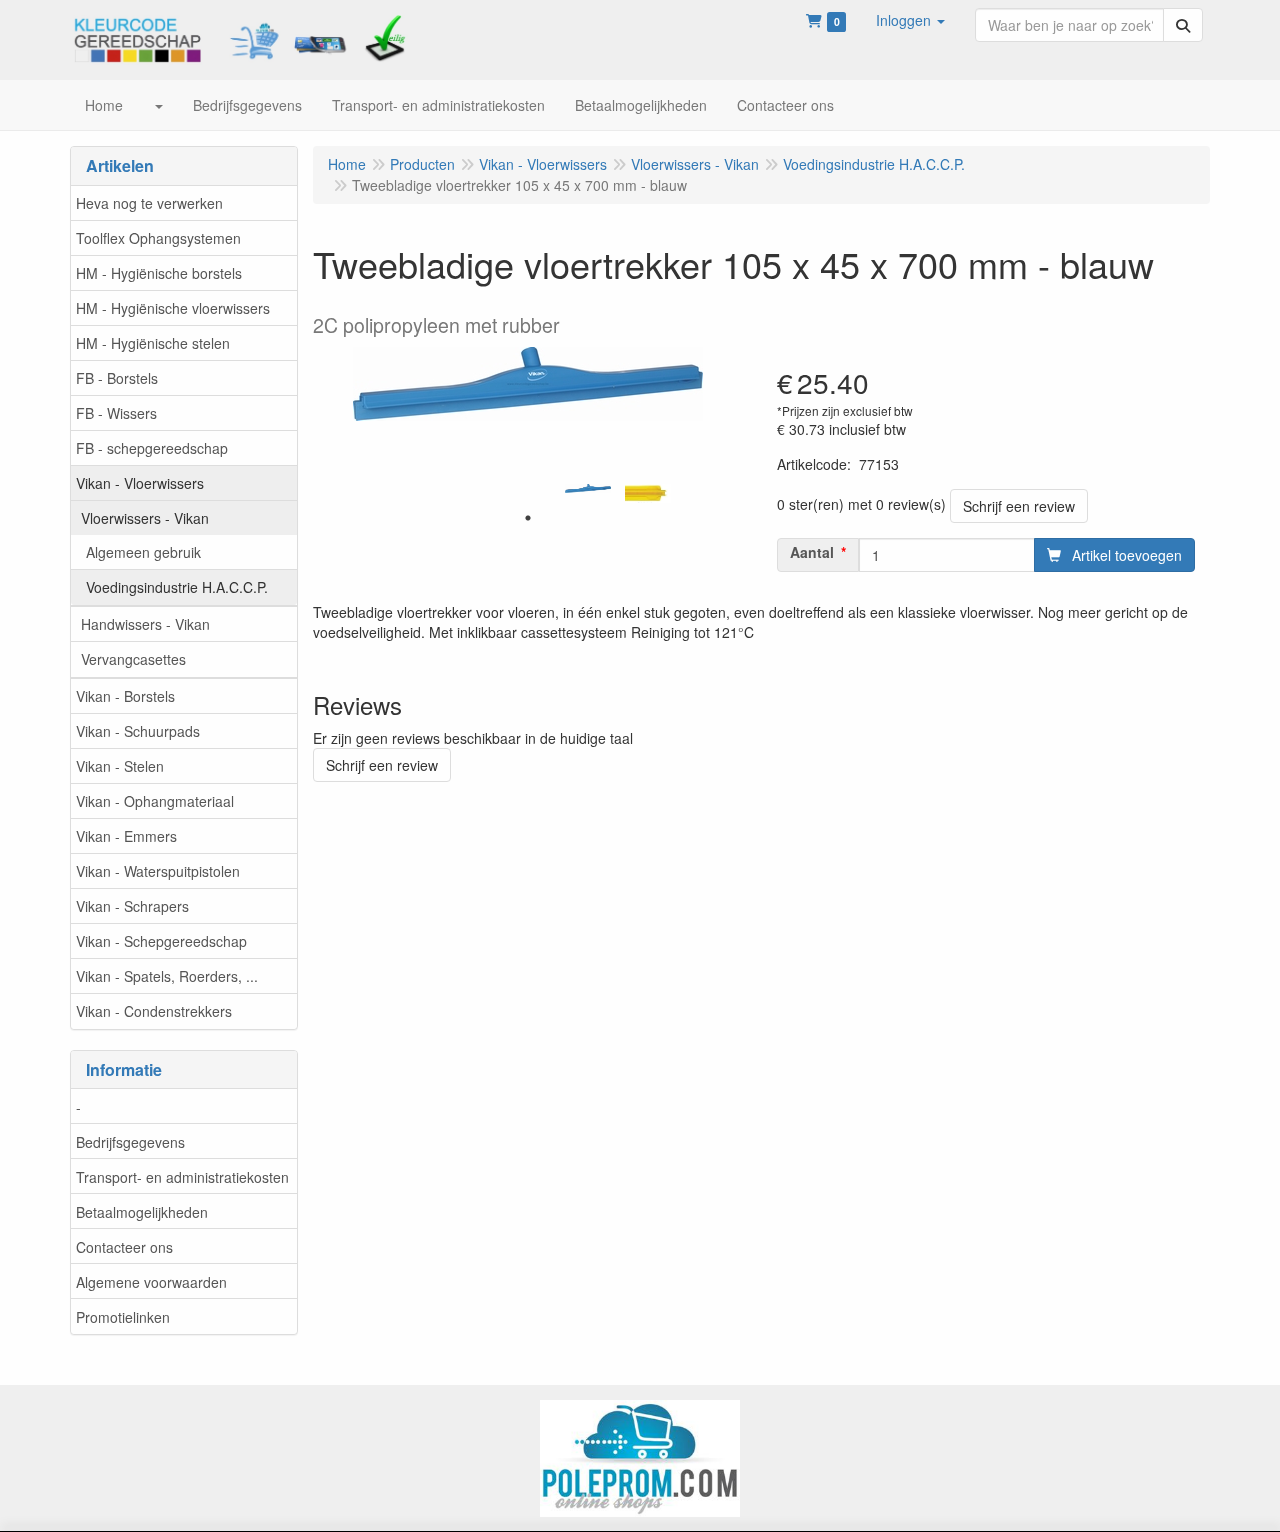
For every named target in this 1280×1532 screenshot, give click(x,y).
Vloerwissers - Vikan (145, 518)
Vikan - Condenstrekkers (154, 1011)
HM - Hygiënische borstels (159, 273)
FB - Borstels (117, 378)
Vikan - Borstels (125, 696)
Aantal (812, 552)
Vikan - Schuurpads (138, 731)
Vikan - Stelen (120, 766)
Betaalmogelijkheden (142, 1212)
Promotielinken (123, 1317)
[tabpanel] (588, 489)
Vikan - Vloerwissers (140, 483)
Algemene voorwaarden (151, 1282)
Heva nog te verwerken (149, 203)
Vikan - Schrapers (132, 906)
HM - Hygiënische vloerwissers (173, 308)
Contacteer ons (124, 1247)
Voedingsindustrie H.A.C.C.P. (177, 587)
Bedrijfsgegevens (130, 1142)
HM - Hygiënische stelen (153, 343)
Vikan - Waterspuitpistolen (158, 871)
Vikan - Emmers (126, 836)
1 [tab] (528, 518)
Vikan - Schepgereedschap (161, 941)
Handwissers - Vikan (145, 624)
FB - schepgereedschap (152, 448)
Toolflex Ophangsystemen (158, 238)
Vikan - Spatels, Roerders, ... (167, 976)
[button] (910, 20)
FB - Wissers (116, 413)
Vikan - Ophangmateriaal (155, 801)
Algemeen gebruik (143, 552)
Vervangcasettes (133, 659)
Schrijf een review (1019, 506)
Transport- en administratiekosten (182, 1177)
